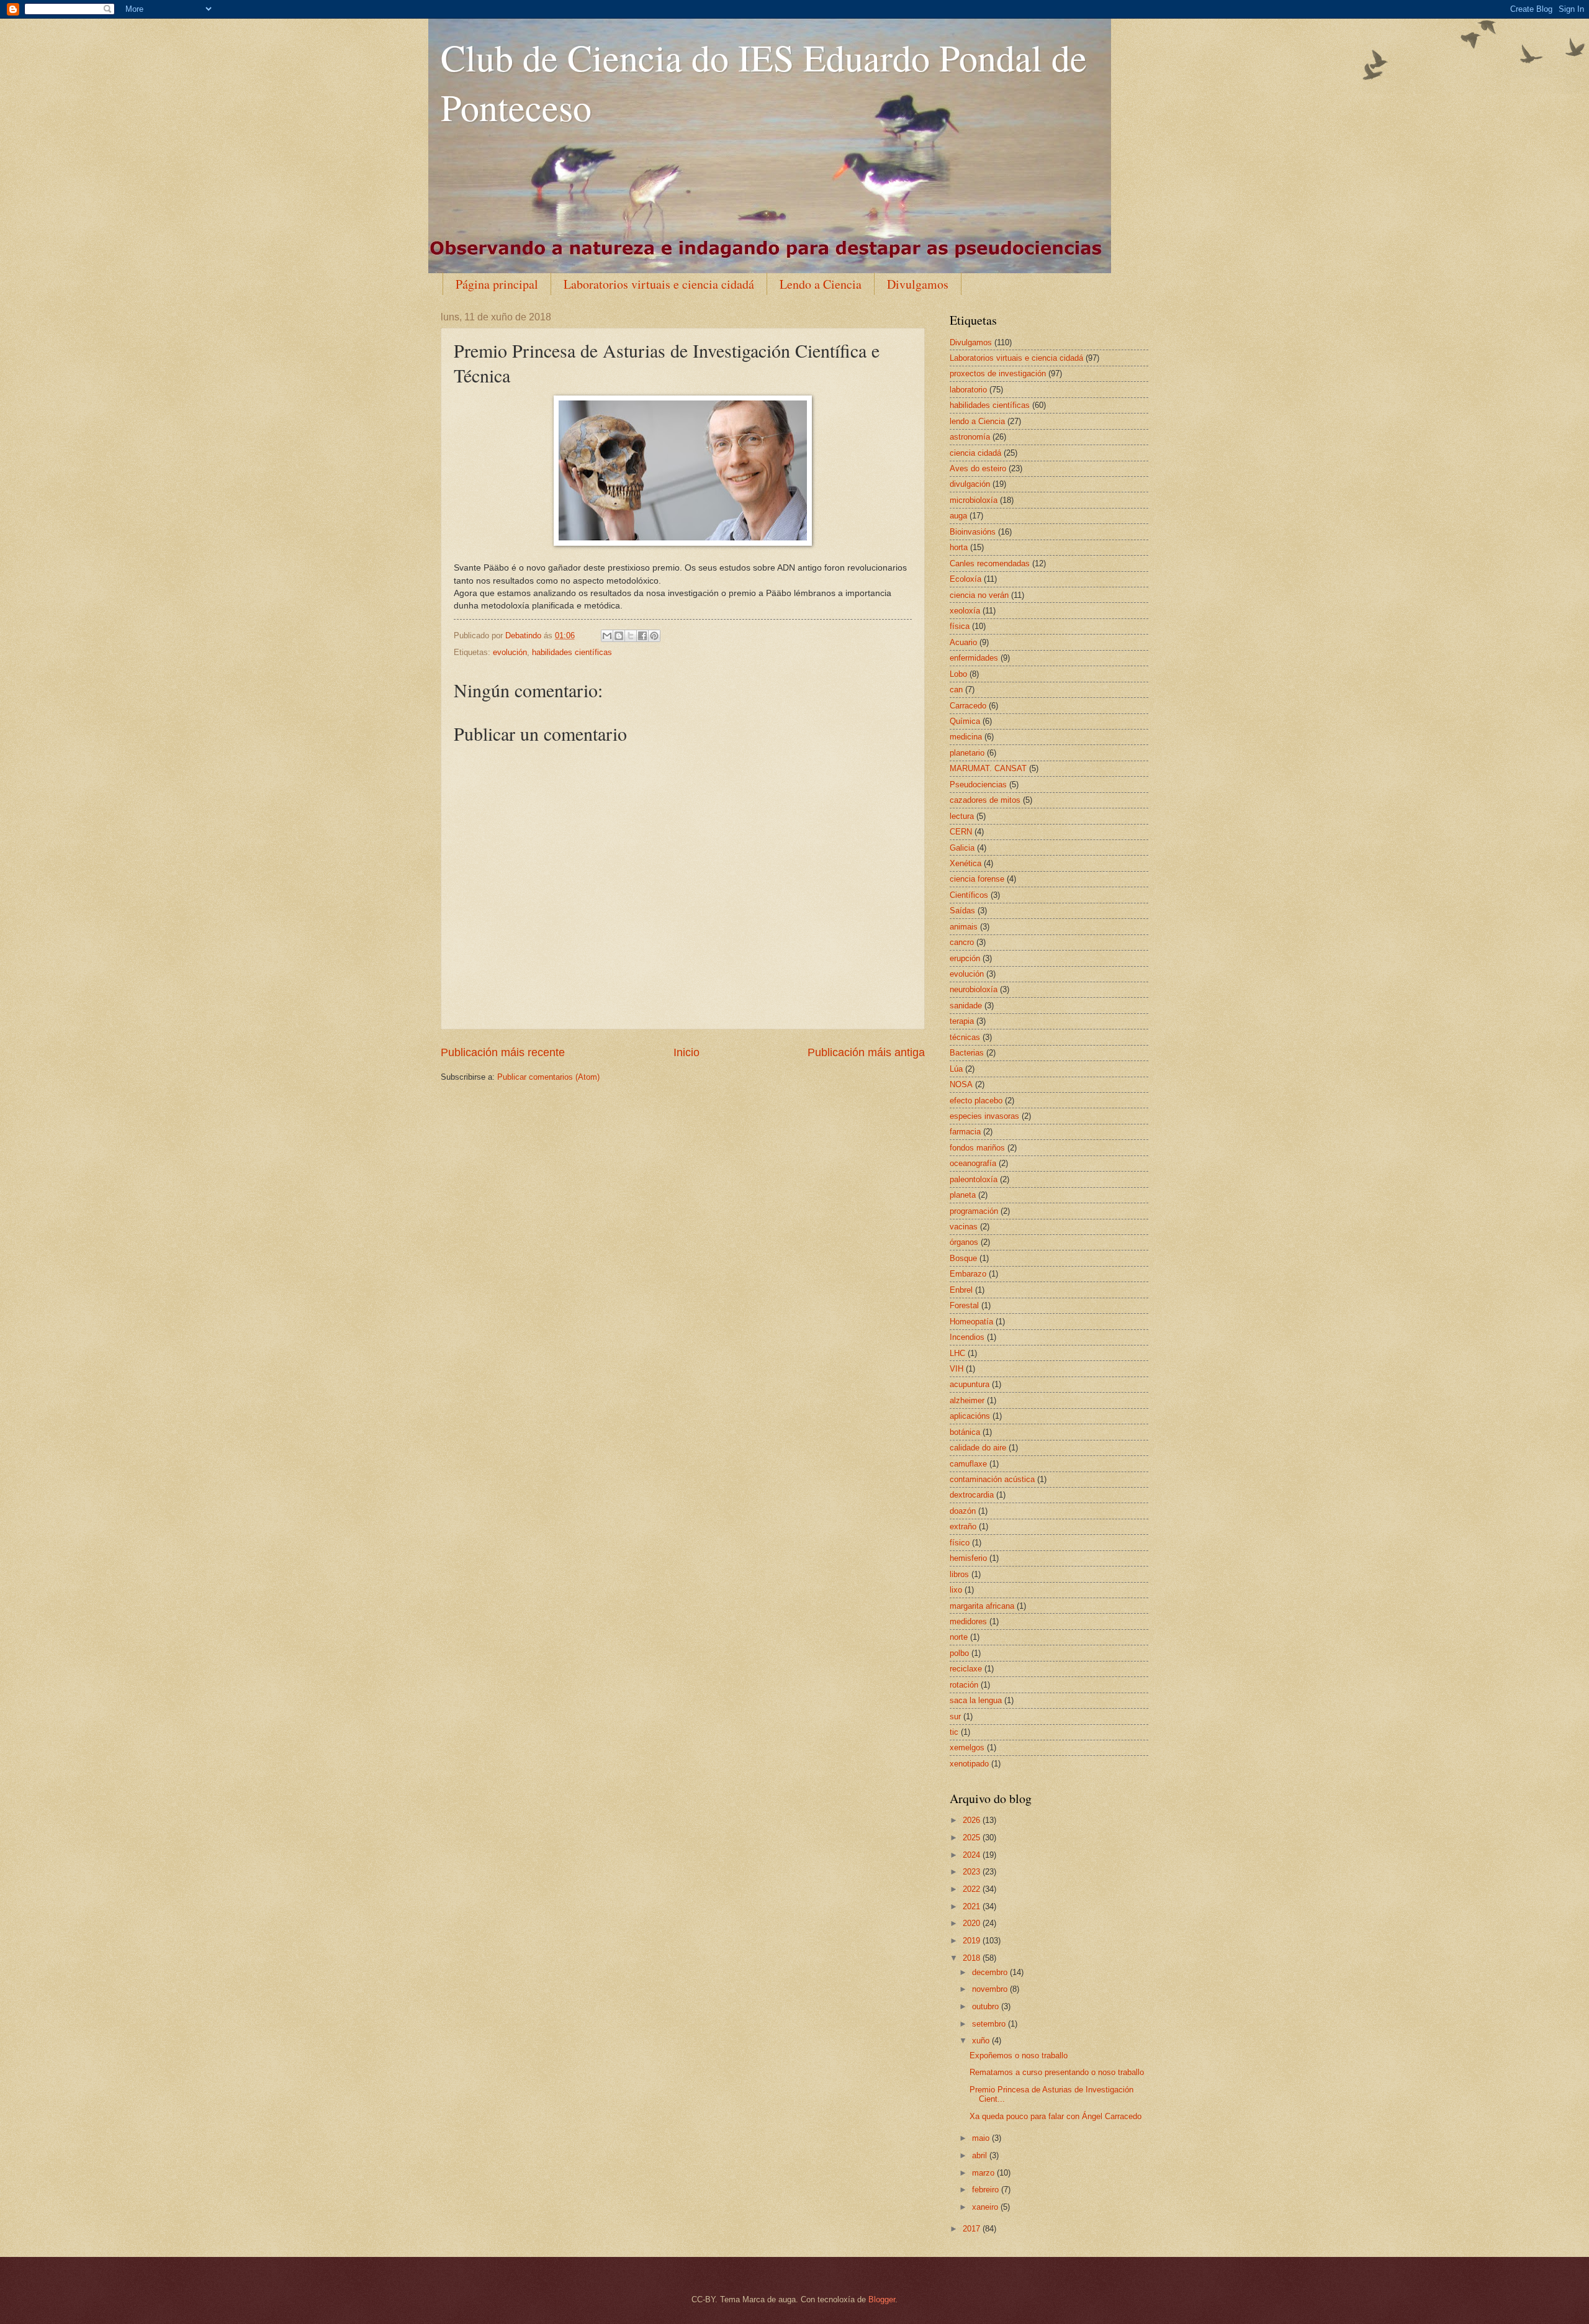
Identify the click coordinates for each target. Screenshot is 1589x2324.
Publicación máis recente (503, 1052)
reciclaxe (966, 1669)
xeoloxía (965, 611)
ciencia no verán (979, 595)
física (960, 626)
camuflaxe (968, 1464)
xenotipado (969, 1764)
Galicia (962, 848)
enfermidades (974, 658)
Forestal (964, 1305)
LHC (957, 1353)
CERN (961, 832)
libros (959, 1574)
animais (964, 927)
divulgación (970, 484)
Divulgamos (918, 284)
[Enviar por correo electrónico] (607, 636)
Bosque (963, 1258)
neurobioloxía (974, 989)
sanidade (966, 1006)
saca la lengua (976, 1700)
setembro (990, 2024)
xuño (982, 2041)
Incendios (967, 1337)
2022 (973, 1889)
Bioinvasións (973, 532)
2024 (973, 1855)
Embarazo (968, 1274)
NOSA (961, 1084)
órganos (964, 1242)
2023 (973, 1872)
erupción (965, 958)
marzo (984, 2173)
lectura (962, 816)
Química (965, 721)
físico (960, 1543)
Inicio (686, 1052)
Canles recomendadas (990, 563)
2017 (973, 2229)
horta (959, 547)
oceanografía (973, 1163)
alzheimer (967, 1400)
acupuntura (970, 1384)
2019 (973, 1941)
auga (958, 516)
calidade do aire (978, 1448)
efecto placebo (976, 1101)
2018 (973, 1958)
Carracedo (968, 706)
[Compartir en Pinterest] (654, 636)
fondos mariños (977, 1148)
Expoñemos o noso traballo (1019, 2055)
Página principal (497, 284)
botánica (965, 1432)
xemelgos (967, 1748)
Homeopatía (971, 1322)
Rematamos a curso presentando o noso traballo (1057, 2072)
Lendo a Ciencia (821, 284)
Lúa (956, 1069)
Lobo (958, 674)
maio (982, 2138)
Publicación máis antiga (866, 1052)
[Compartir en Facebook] (642, 636)
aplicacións (970, 1416)
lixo (956, 1590)
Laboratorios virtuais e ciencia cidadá (659, 284)
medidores (968, 1621)
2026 (973, 1820)
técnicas (965, 1037)
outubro (987, 2006)
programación (974, 1211)
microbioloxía (974, 500)
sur (955, 1716)
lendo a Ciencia (977, 421)
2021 (973, 1906)
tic (954, 1732)
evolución (510, 652)
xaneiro (986, 2207)
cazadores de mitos (985, 800)
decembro (991, 1972)
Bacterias (967, 1053)
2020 (973, 1923)
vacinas (964, 1227)
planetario (967, 753)
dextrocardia (972, 1495)
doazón (963, 1511)
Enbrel (961, 1290)
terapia (962, 1021)
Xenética (966, 863)
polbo (959, 1653)
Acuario (963, 642)
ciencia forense (977, 879)
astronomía (970, 437)
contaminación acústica (992, 1479)
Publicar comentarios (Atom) (548, 1077)
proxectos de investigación (998, 373)
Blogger (882, 2299)
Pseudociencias (978, 784)
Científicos (969, 895)
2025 (973, 1838)
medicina (966, 737)
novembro (991, 1989)
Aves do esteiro (978, 468)
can (956, 690)
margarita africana (982, 1606)
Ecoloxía (966, 579)
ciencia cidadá (975, 453)
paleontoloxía (974, 1179)
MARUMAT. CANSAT (988, 768)
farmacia (965, 1132)
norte (959, 1637)
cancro (962, 942)
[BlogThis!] (619, 636)
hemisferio (968, 1558)
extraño (963, 1526)
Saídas (962, 911)
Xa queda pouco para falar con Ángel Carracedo (1056, 2116)
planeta (963, 1195)
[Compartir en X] (631, 636)
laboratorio (968, 390)
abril (981, 2155)
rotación (964, 1685)
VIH (957, 1369)
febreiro (987, 2190)
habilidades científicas (572, 652)
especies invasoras (984, 1116)
